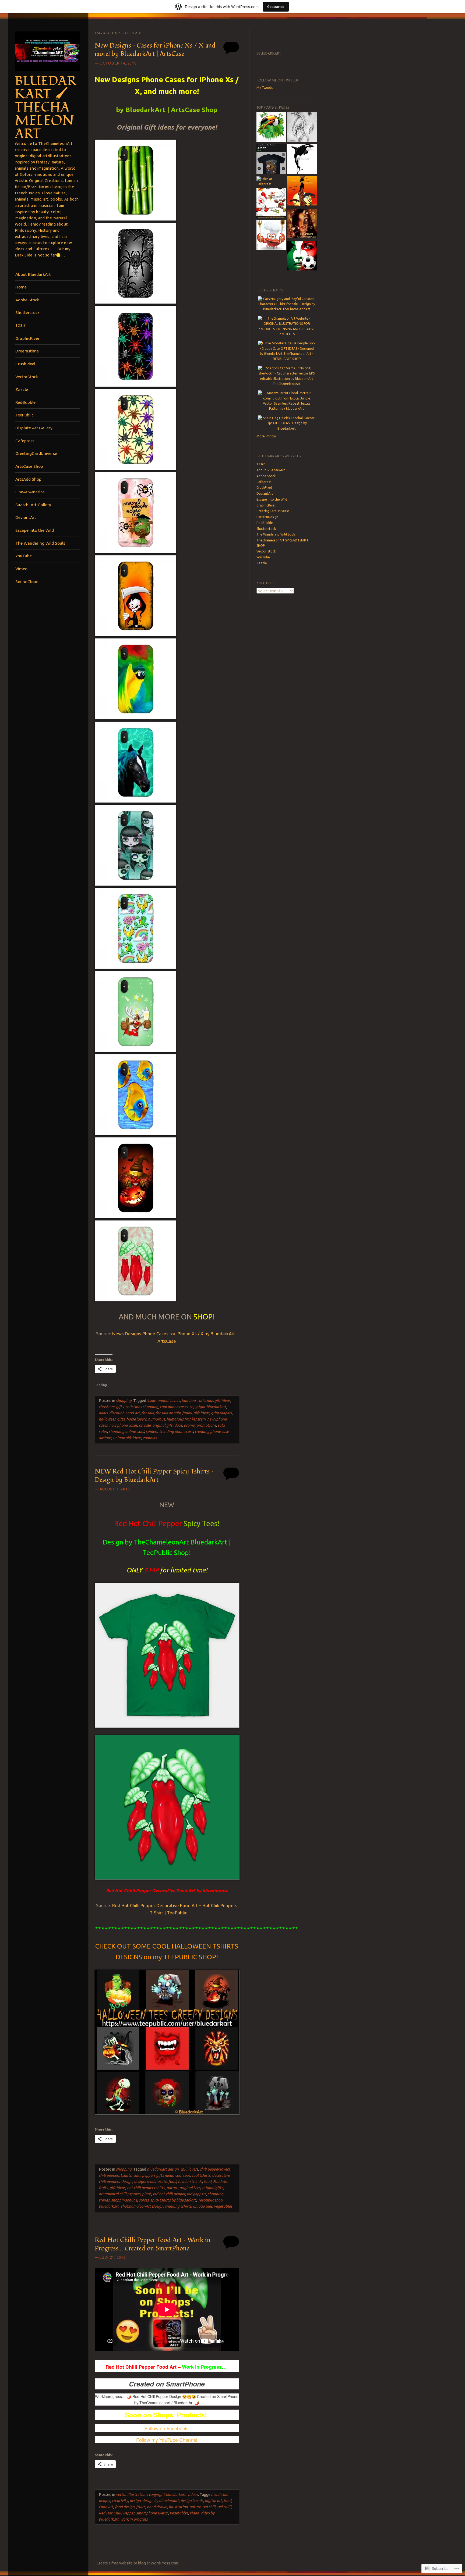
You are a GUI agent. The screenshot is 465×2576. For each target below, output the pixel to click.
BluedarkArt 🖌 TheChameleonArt (45, 108)
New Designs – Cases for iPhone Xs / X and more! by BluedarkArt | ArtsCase (155, 50)
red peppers (196, 2194)
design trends (192, 2501)
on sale (145, 1425)
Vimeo (21, 569)
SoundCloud (27, 581)
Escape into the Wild (35, 530)
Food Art (133, 1413)
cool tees (183, 2175)
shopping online (122, 1432)
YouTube (24, 556)
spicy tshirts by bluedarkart (173, 2200)
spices (144, 2200)
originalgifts (213, 2188)
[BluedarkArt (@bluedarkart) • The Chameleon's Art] (302, 224)
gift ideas (201, 1413)
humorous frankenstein (186, 1419)
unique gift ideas (127, 1438)
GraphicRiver (27, 338)
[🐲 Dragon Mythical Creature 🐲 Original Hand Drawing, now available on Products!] (302, 127)
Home (21, 287)
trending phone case (176, 1432)
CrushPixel (25, 364)
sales (103, 1432)
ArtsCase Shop (29, 466)
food (208, 2182)
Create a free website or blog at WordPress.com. (138, 2563)
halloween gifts (112, 1419)
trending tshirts (178, 2206)
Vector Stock (266, 551)
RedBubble (25, 402)
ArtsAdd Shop (28, 479)
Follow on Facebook (166, 2428)
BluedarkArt (269, 54)
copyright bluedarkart (208, 1407)
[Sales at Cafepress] (271, 182)
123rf (21, 325)
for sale (148, 1413)
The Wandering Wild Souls (40, 543)
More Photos (266, 436)
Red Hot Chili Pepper (167, 1524)
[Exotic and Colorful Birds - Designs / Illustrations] (271, 127)
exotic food (167, 2182)
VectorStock (27, 377)
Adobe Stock (27, 300)
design (127, 2182)
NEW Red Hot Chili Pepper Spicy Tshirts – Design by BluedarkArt (154, 1476)
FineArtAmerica (30, 492)
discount (117, 1413)
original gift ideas (167, 1425)
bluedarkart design (163, 2169)
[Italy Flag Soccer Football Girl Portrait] (302, 256)
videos (193, 2495)
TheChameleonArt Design (142, 2206)
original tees (190, 2188)
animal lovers (169, 1401)
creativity (120, 2501)
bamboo (189, 1401)
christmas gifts (111, 1407)
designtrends (145, 2182)
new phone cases (123, 1425)
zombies (150, 1438)
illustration (178, 2507)
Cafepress (25, 441)
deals (103, 1413)
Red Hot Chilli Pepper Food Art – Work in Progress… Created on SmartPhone (153, 2244)
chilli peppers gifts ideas (153, 2175)
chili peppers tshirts (115, 2175)
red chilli (224, 2507)
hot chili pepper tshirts (146, 2188)
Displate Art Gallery (34, 428)
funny (187, 1413)
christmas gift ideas (214, 1401)
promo (189, 1425)
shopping (124, 1401)
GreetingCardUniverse (36, 453)
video (194, 2513)
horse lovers (136, 1419)
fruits (103, 2188)
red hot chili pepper (169, 2194)
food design (125, 2507)
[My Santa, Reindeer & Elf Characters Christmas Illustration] (271, 204)
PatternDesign (267, 517)
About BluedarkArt (33, 274)
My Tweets (265, 88)
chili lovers (189, 2169)
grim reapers (221, 1413)
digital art (213, 2501)
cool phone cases (174, 1407)
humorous (156, 1419)
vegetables (223, 2206)
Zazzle (22, 389)
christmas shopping (142, 1407)
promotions (206, 1425)
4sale (151, 1401)
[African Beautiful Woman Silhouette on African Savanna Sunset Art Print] (302, 192)
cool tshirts (201, 2175)
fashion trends (190, 2182)
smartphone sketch (152, 2513)
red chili (209, 2507)
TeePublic (24, 415)
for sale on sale (168, 1413)
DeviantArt (26, 517)
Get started (276, 7)
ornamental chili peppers (120, 2194)
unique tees (203, 2206)
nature (172, 2188)
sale (221, 1425)
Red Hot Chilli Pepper (117, 2513)
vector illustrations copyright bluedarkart (151, 2495)
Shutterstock (27, 312)
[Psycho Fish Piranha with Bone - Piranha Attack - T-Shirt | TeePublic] (271, 160)
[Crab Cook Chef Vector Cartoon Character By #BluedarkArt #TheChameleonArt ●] (271, 236)
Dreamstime (27, 351)
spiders (152, 1432)
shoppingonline (124, 2200)
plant (147, 2194)
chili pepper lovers (215, 2169)
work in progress (134, 2519)
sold (141, 1432)
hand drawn (157, 2507)
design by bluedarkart (161, 2501)
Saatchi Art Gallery (33, 505)
